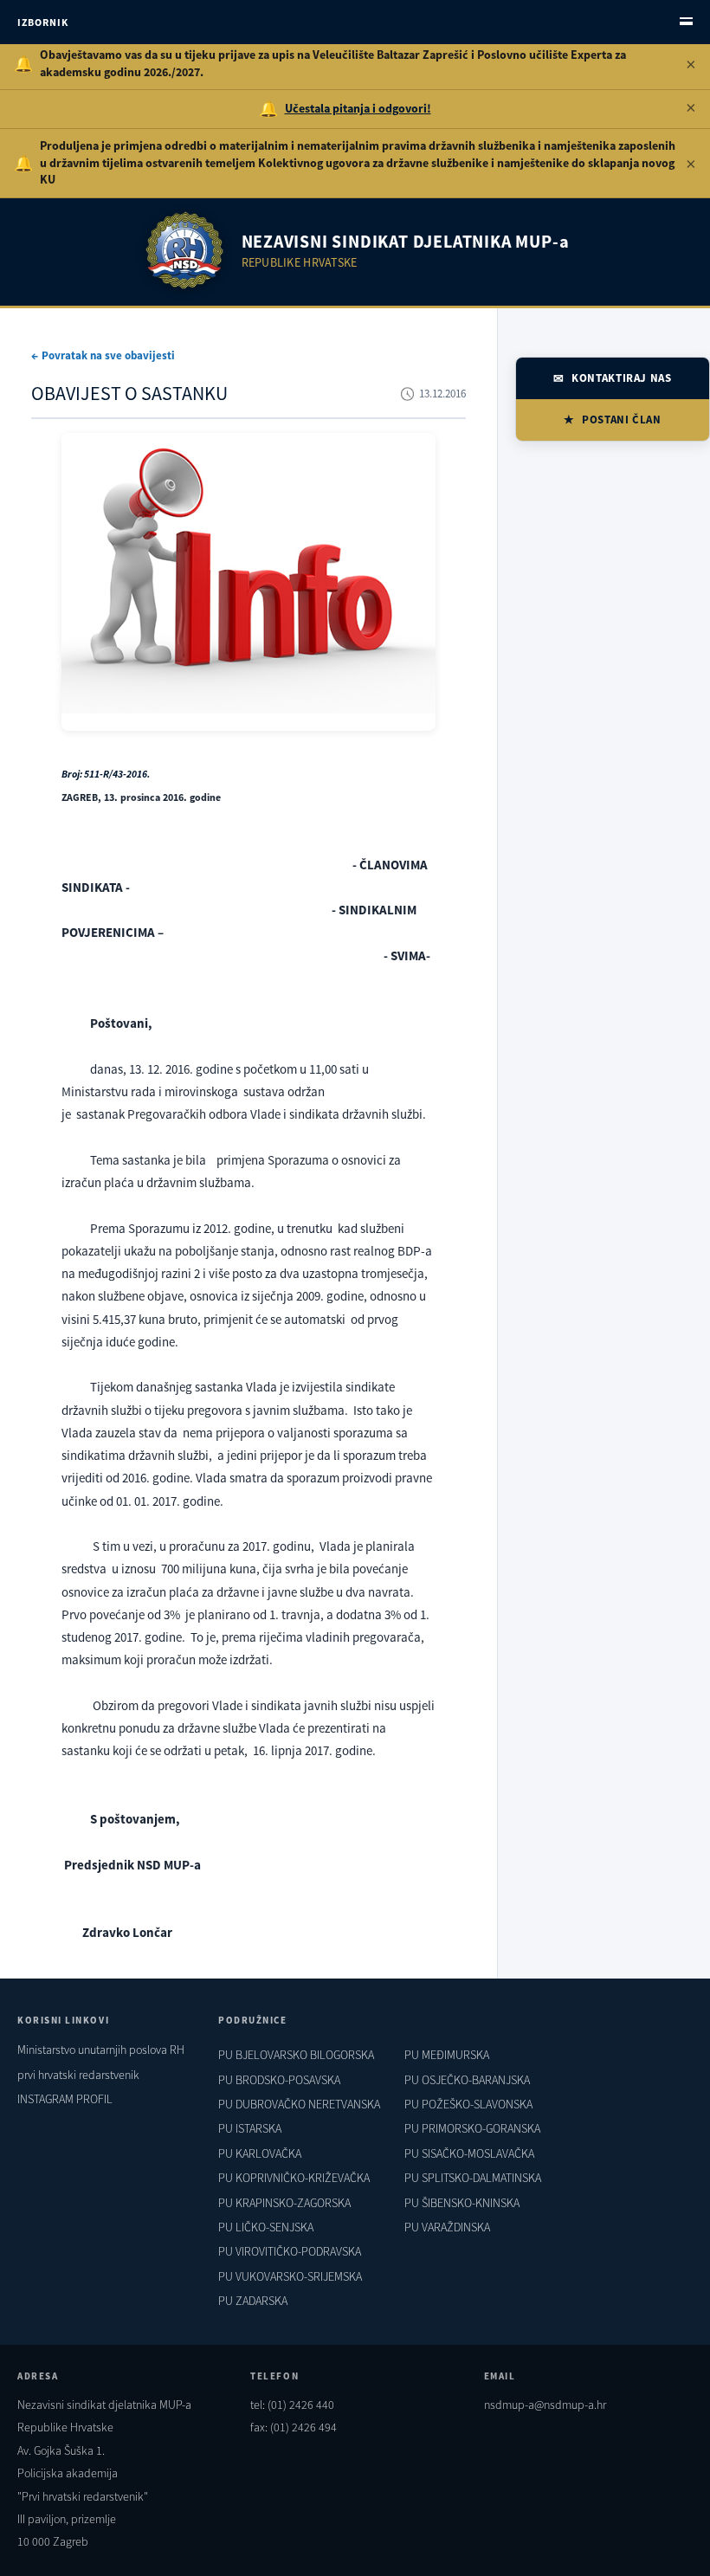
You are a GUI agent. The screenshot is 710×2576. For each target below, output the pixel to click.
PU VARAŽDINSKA (447, 2227)
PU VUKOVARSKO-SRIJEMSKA (290, 2276)
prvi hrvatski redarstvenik (78, 2075)
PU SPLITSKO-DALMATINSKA (473, 2178)
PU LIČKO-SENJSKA (266, 2227)
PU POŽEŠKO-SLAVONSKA (468, 2104)
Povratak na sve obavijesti (108, 355)
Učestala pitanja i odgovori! (358, 108)
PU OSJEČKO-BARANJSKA (467, 2080)
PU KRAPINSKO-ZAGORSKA (284, 2203)
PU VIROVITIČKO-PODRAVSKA (290, 2251)
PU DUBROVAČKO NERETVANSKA (299, 2104)
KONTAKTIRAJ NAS (622, 378)
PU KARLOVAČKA (260, 2153)
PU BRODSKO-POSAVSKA (279, 2080)
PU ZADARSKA (253, 2301)
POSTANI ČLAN (622, 420)
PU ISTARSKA (250, 2128)
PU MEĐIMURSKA (447, 2055)
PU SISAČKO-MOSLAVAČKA (469, 2153)
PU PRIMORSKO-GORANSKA (472, 2128)
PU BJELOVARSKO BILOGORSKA (296, 2055)
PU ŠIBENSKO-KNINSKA (462, 2203)
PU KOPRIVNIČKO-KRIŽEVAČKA (294, 2178)
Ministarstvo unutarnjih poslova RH (101, 2050)
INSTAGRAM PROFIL (65, 2099)
